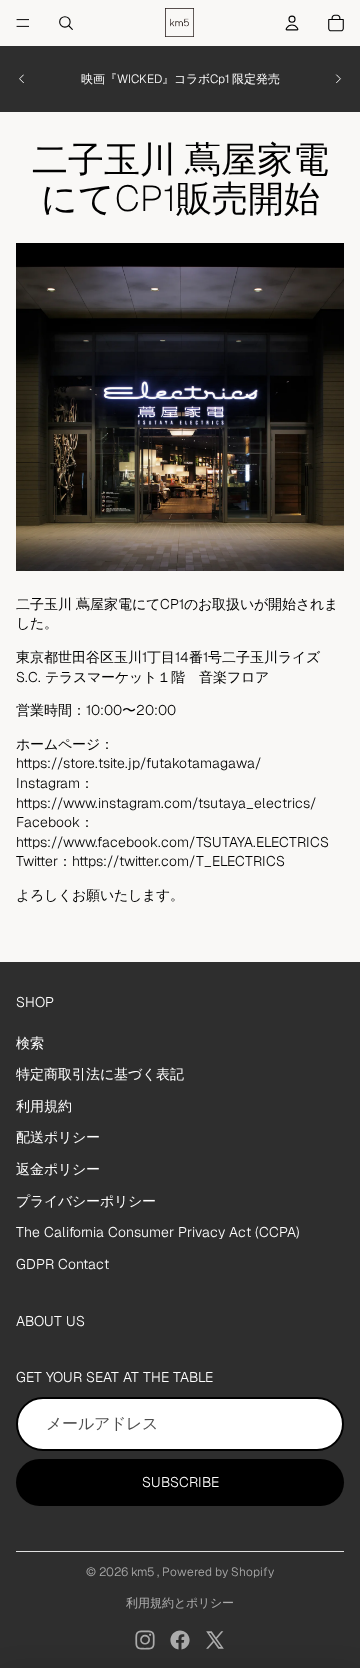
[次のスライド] (338, 79)
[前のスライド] (22, 79)
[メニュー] (23, 23)
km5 (144, 1572)
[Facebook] (180, 1640)
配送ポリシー (58, 1137)
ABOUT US (50, 1321)
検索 (30, 1043)
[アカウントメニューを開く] (292, 23)
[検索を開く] (66, 23)
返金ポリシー (58, 1169)
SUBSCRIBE (180, 1482)
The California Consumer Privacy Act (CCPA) (158, 1232)
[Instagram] (145, 1640)
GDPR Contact (62, 1264)
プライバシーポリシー (86, 1201)
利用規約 (44, 1106)
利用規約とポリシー (180, 1603)
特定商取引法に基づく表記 (100, 1074)
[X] (215, 1640)
